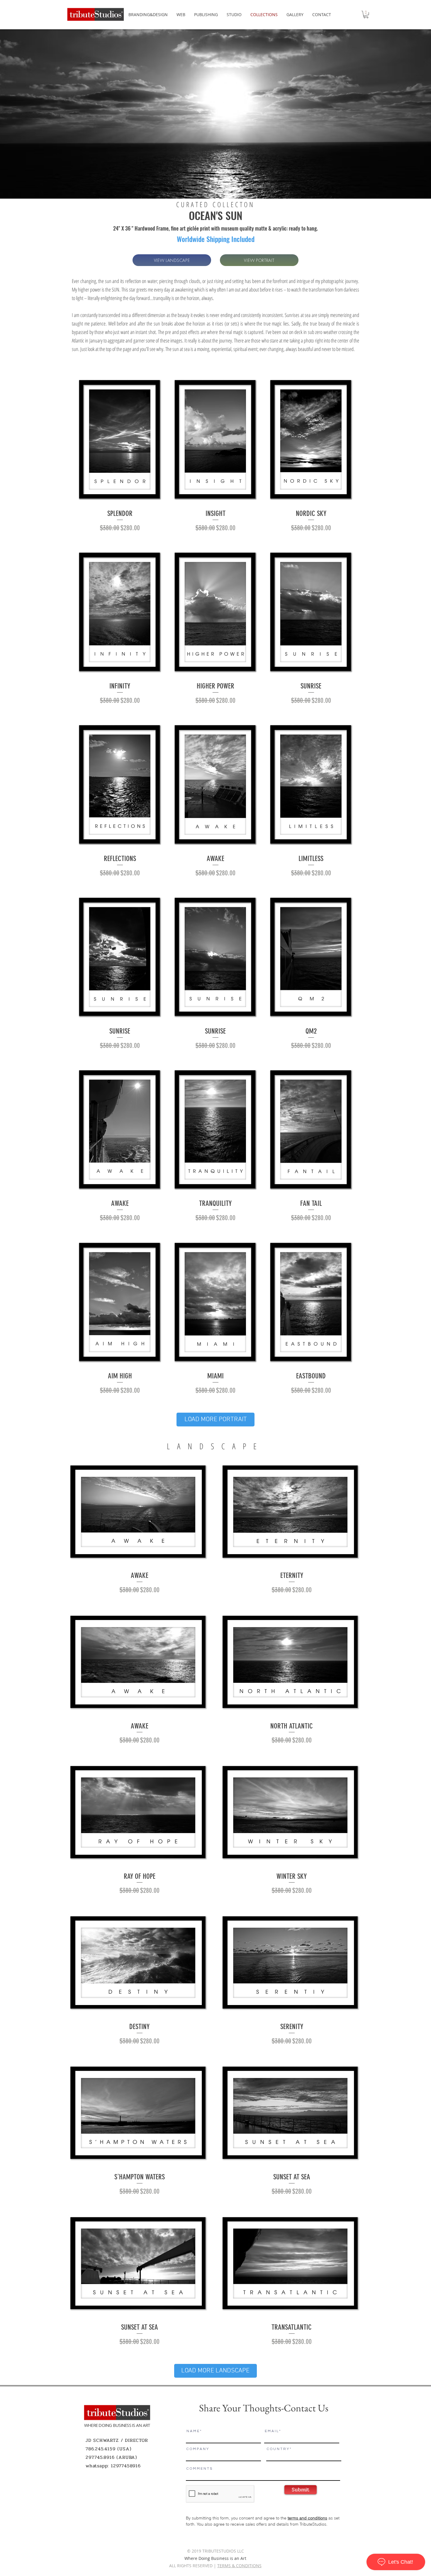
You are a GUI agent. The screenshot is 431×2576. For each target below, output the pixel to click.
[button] (366, 15)
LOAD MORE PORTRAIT (216, 1420)
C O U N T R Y (278, 2449)
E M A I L (272, 2431)
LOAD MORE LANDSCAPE (215, 2371)
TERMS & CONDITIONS (239, 2566)
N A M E (193, 2431)
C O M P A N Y (197, 2449)
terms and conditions (307, 2518)
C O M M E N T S (199, 2469)
